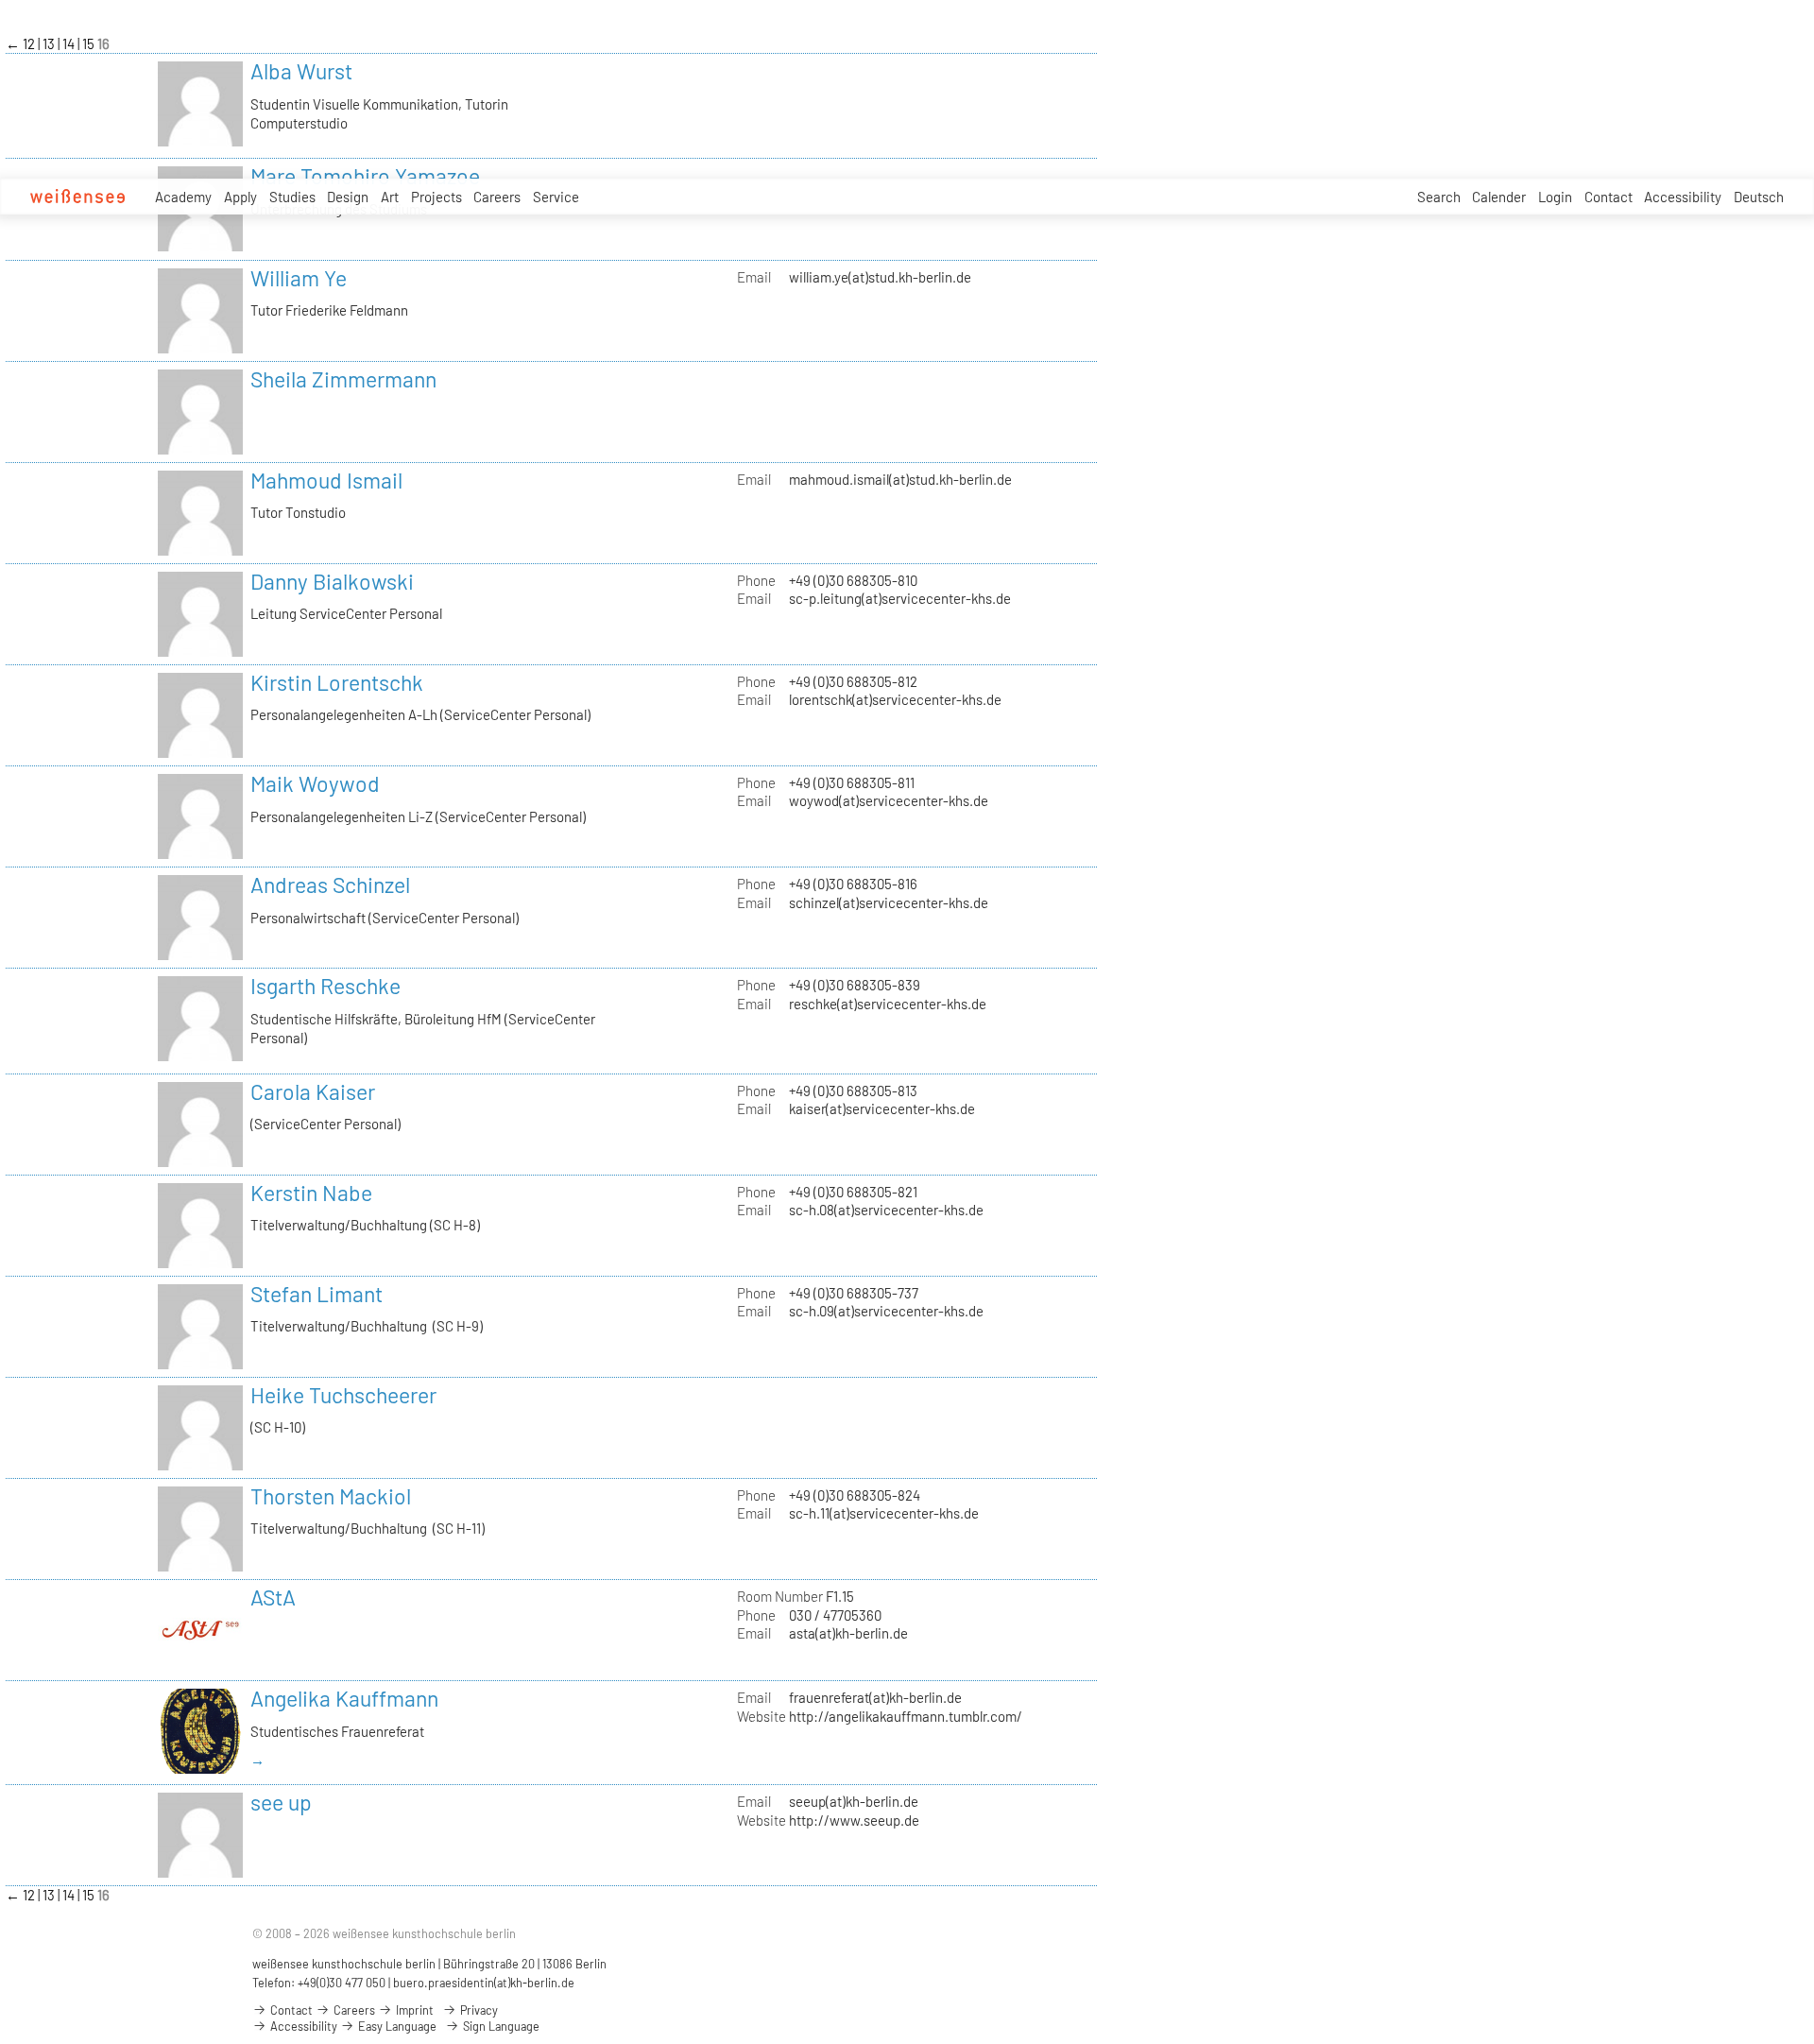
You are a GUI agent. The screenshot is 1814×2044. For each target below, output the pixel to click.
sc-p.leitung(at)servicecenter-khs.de (900, 598)
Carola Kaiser (313, 1091)
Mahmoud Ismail (326, 480)
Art (390, 197)
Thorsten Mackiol (331, 1496)
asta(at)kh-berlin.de (848, 1633)
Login (1555, 197)
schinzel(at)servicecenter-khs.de (889, 902)
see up (281, 1802)
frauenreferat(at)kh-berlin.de (875, 1697)
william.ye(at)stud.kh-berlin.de (880, 277)
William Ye (299, 278)
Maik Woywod (315, 783)
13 (50, 43)
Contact (1609, 197)
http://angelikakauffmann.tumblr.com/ (906, 1716)
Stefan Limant (317, 1294)
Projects (436, 197)
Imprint (413, 2010)
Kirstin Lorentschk (337, 682)
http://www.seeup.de (854, 1820)
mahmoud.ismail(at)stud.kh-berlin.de (900, 479)
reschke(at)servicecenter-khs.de (888, 1004)
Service (556, 197)
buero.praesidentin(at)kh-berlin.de (484, 1983)
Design (348, 197)
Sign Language (500, 2026)
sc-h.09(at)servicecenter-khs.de (886, 1311)
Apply (240, 197)
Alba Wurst (301, 71)
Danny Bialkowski (332, 581)
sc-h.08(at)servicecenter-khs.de (886, 1210)
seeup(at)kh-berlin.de (854, 1801)
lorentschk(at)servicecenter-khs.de (895, 699)
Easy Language (396, 2026)
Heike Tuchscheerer (343, 1395)
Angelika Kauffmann (344, 1698)
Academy (183, 197)
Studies (292, 197)
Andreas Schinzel (330, 885)
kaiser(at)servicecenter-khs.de (882, 1108)
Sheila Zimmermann (343, 379)
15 (90, 43)
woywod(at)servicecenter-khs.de (889, 800)
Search (1439, 197)
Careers (497, 197)
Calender (1499, 197)
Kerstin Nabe (311, 1193)
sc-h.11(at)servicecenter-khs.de (884, 1513)
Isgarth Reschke (325, 986)
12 (30, 43)
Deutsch (1759, 197)
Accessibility (1683, 197)
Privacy (478, 2010)
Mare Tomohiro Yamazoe (365, 176)
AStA (273, 1597)
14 (70, 43)
